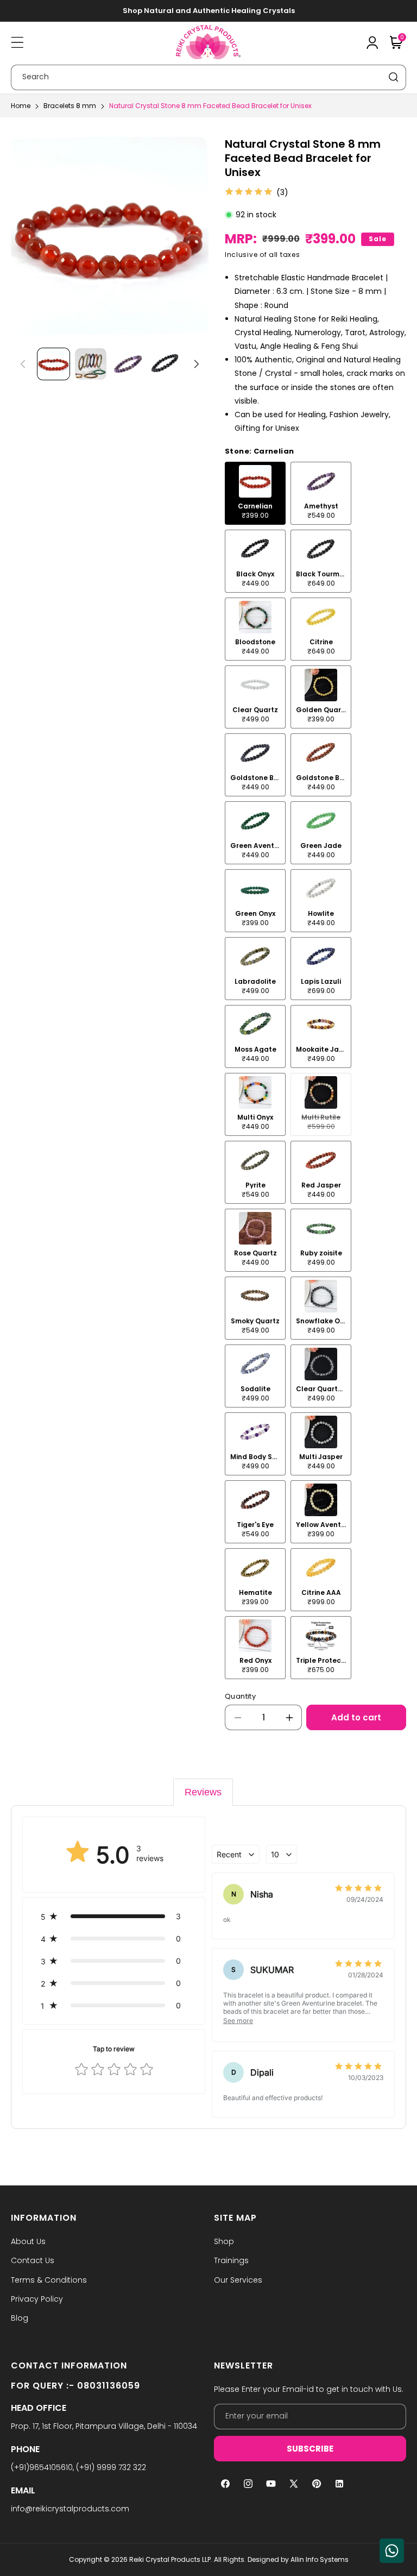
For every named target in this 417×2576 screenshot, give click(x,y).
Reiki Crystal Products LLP (170, 2559)
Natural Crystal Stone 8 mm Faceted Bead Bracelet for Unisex (210, 106)
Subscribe (310, 2449)
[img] (249, 192)
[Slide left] (23, 364)
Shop (224, 2241)
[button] (17, 42)
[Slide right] (197, 364)
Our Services (238, 2280)
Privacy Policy (37, 2299)
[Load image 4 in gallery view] (165, 364)
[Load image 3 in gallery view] (128, 364)
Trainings (231, 2260)
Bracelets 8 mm (70, 106)
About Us (28, 2241)
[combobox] (208, 77)
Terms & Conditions (49, 2280)
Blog (20, 2318)
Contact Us (33, 2260)
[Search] (394, 77)
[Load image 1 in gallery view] (53, 364)
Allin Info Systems (320, 2559)
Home (21, 106)
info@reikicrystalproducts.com (70, 2509)
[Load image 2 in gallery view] (91, 364)
